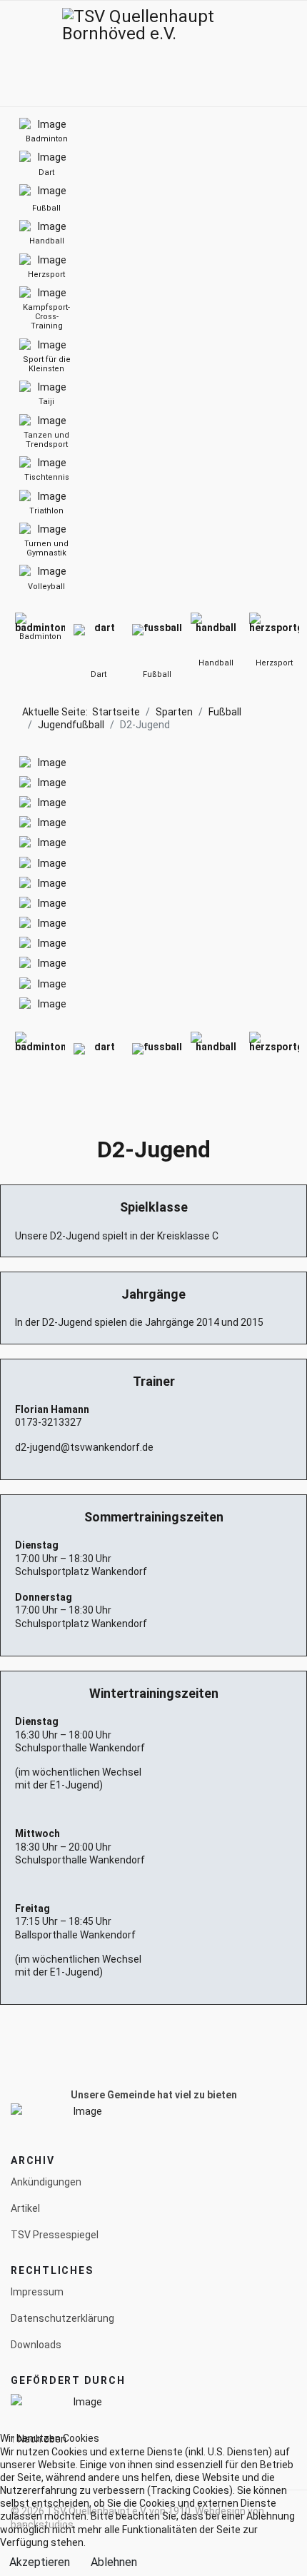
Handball (216, 663)
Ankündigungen (46, 2182)
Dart (99, 674)
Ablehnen (114, 2562)
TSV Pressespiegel (55, 2235)
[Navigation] (16, 54)
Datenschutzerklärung (62, 2318)
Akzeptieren (40, 2562)
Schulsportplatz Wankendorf (81, 1571)
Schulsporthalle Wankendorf (80, 1748)
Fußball (157, 674)
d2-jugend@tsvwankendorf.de (84, 1447)
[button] (273, 54)
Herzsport (274, 663)
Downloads (36, 2345)
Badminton (40, 637)
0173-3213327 (48, 1422)
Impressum (37, 2292)
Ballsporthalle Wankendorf (75, 1935)
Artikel (25, 2208)
